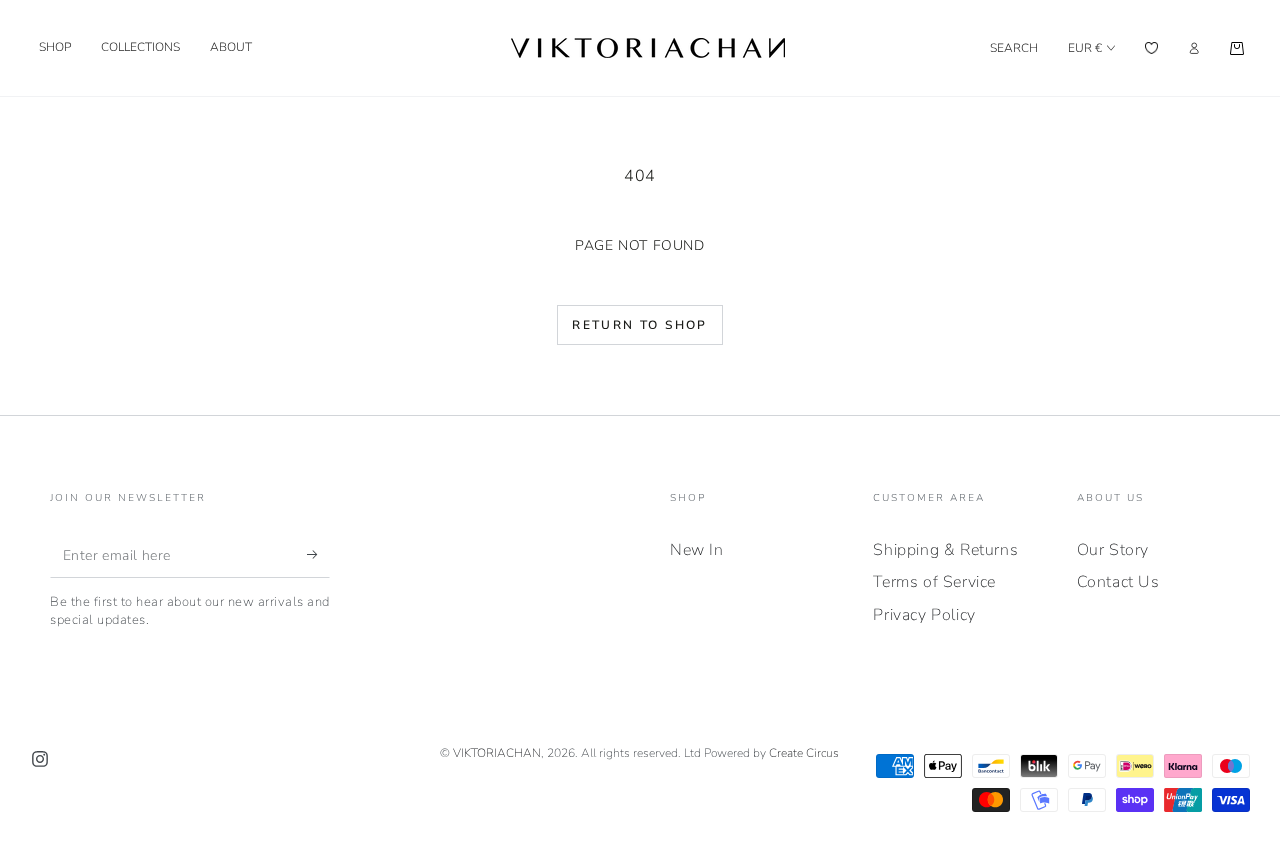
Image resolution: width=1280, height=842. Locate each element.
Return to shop (640, 325)
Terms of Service (934, 582)
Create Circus (804, 753)
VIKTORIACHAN (497, 753)
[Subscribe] (318, 555)
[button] (1014, 48)
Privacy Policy (924, 615)
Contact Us (1118, 582)
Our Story (1113, 550)
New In (697, 550)
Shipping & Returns (945, 550)
